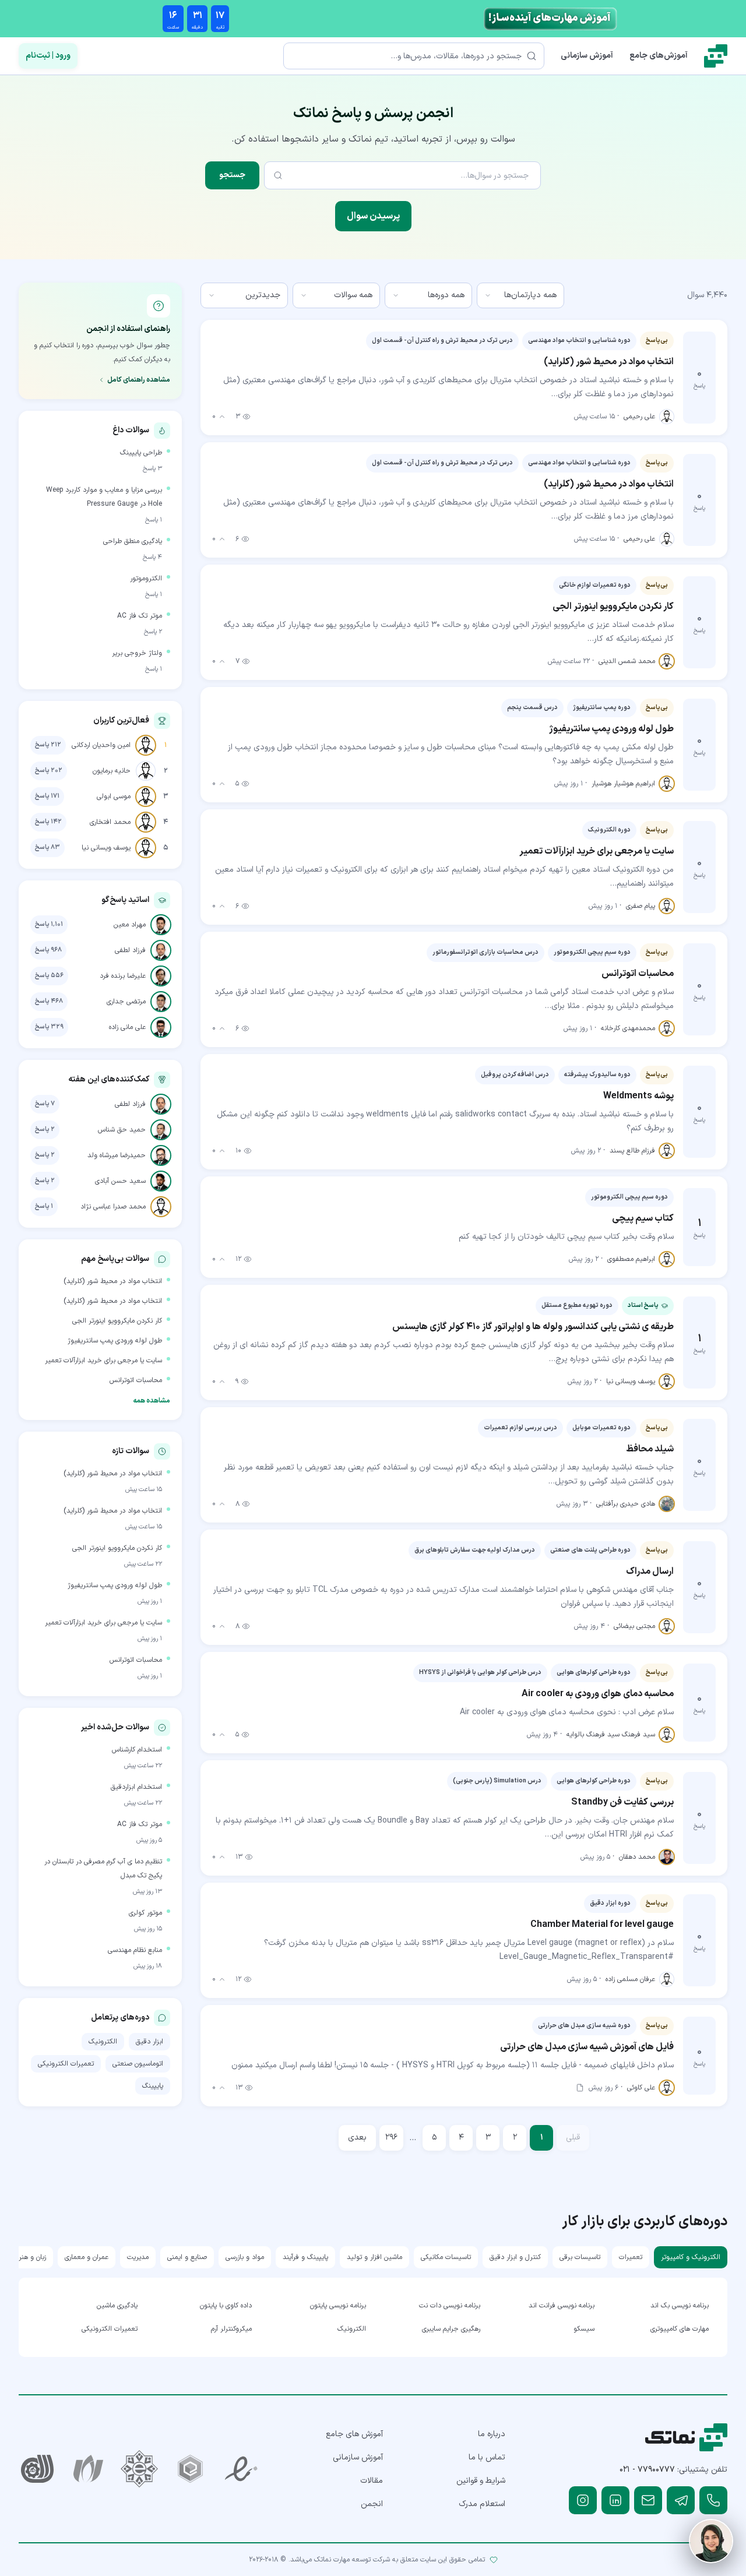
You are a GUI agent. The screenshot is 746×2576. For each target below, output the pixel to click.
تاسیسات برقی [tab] (580, 2257)
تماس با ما (487, 2457)
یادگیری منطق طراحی (133, 541)
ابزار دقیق (149, 2042)
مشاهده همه (152, 1401)
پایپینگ (153, 2086)
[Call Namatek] (713, 2500)
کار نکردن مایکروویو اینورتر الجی (117, 1321)
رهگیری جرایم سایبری (451, 2329)
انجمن (372, 2504)
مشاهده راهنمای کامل (139, 380)
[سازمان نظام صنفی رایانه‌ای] (89, 2469)
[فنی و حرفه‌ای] (37, 2469)
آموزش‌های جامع (659, 56)
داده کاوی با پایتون (226, 2306)
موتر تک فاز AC (140, 616)
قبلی (573, 2138)
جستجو (232, 175)
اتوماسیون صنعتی (138, 2064)
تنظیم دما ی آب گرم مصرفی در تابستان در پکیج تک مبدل (103, 1869)
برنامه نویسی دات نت (450, 2306)
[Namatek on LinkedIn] (615, 2500)
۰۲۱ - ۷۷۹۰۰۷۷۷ (647, 2470)
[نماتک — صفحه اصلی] (716, 56)
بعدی (357, 2138)
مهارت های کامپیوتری (680, 2329)
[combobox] (520, 295)
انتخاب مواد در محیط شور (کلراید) (113, 1281)
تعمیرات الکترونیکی (66, 2064)
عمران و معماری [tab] (87, 2257)
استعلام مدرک (482, 2504)
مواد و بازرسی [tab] (245, 2257)
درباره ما (492, 2434)
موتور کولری (145, 1913)
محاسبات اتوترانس (136, 1380)
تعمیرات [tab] (631, 2257)
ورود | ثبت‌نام (48, 56)
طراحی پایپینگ (141, 453)
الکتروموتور (146, 579)
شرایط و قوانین (481, 2481)
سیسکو (584, 2329)
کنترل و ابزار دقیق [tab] (515, 2257)
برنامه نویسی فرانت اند (562, 2306)
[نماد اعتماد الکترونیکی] (241, 2469)
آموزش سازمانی (587, 56)
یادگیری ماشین (117, 2306)
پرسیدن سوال (373, 216)
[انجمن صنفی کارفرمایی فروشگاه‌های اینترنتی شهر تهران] (139, 2469)
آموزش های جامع (354, 2434)
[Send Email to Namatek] (648, 2500)
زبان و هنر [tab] (32, 2257)
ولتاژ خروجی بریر (137, 653)
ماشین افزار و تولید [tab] (374, 2257)
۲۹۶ (391, 2138)
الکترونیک (103, 2042)
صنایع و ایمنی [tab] (187, 2257)
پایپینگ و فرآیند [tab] (305, 2257)
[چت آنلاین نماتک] (711, 2541)
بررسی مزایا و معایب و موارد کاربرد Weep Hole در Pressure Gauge (104, 497)
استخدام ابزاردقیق (136, 1787)
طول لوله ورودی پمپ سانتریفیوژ (115, 1341)
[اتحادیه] (191, 2469)
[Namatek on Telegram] (681, 2500)
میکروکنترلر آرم (231, 2329)
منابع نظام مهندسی (135, 1950)
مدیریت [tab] (138, 2257)
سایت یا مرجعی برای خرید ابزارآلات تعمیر (103, 1361)
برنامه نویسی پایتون (338, 2306)
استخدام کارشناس (137, 1750)
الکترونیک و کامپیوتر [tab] (691, 2257)
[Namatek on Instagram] (583, 2500)
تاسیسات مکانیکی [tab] (446, 2257)
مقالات (372, 2481)
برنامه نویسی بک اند (680, 2306)
